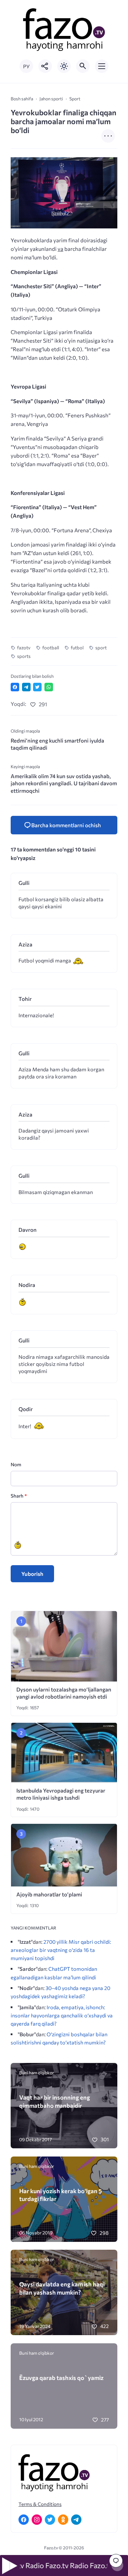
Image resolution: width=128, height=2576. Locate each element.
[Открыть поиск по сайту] (83, 66)
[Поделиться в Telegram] (26, 687)
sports (24, 656)
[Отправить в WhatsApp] (49, 687)
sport (101, 648)
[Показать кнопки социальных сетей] (45, 66)
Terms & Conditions (40, 2504)
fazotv (24, 648)
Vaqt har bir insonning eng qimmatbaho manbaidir (55, 2101)
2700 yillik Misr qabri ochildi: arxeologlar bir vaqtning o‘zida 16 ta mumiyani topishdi (61, 1950)
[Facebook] (24, 2520)
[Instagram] (37, 2520)
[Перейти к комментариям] (116, 2561)
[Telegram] (76, 2520)
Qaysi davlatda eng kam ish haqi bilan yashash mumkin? (62, 2288)
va (60, 249)
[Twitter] (50, 2520)
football (51, 648)
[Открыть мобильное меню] (102, 66)
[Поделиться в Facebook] (15, 687)
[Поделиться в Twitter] (37, 687)
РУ (26, 66)
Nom (16, 1464)
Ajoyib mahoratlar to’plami (49, 1894)
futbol (77, 648)
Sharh (19, 1496)
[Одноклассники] (63, 2520)
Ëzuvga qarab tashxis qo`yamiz (61, 2377)
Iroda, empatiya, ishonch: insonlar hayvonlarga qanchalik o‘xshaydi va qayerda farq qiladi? (62, 2015)
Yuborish (32, 1574)
